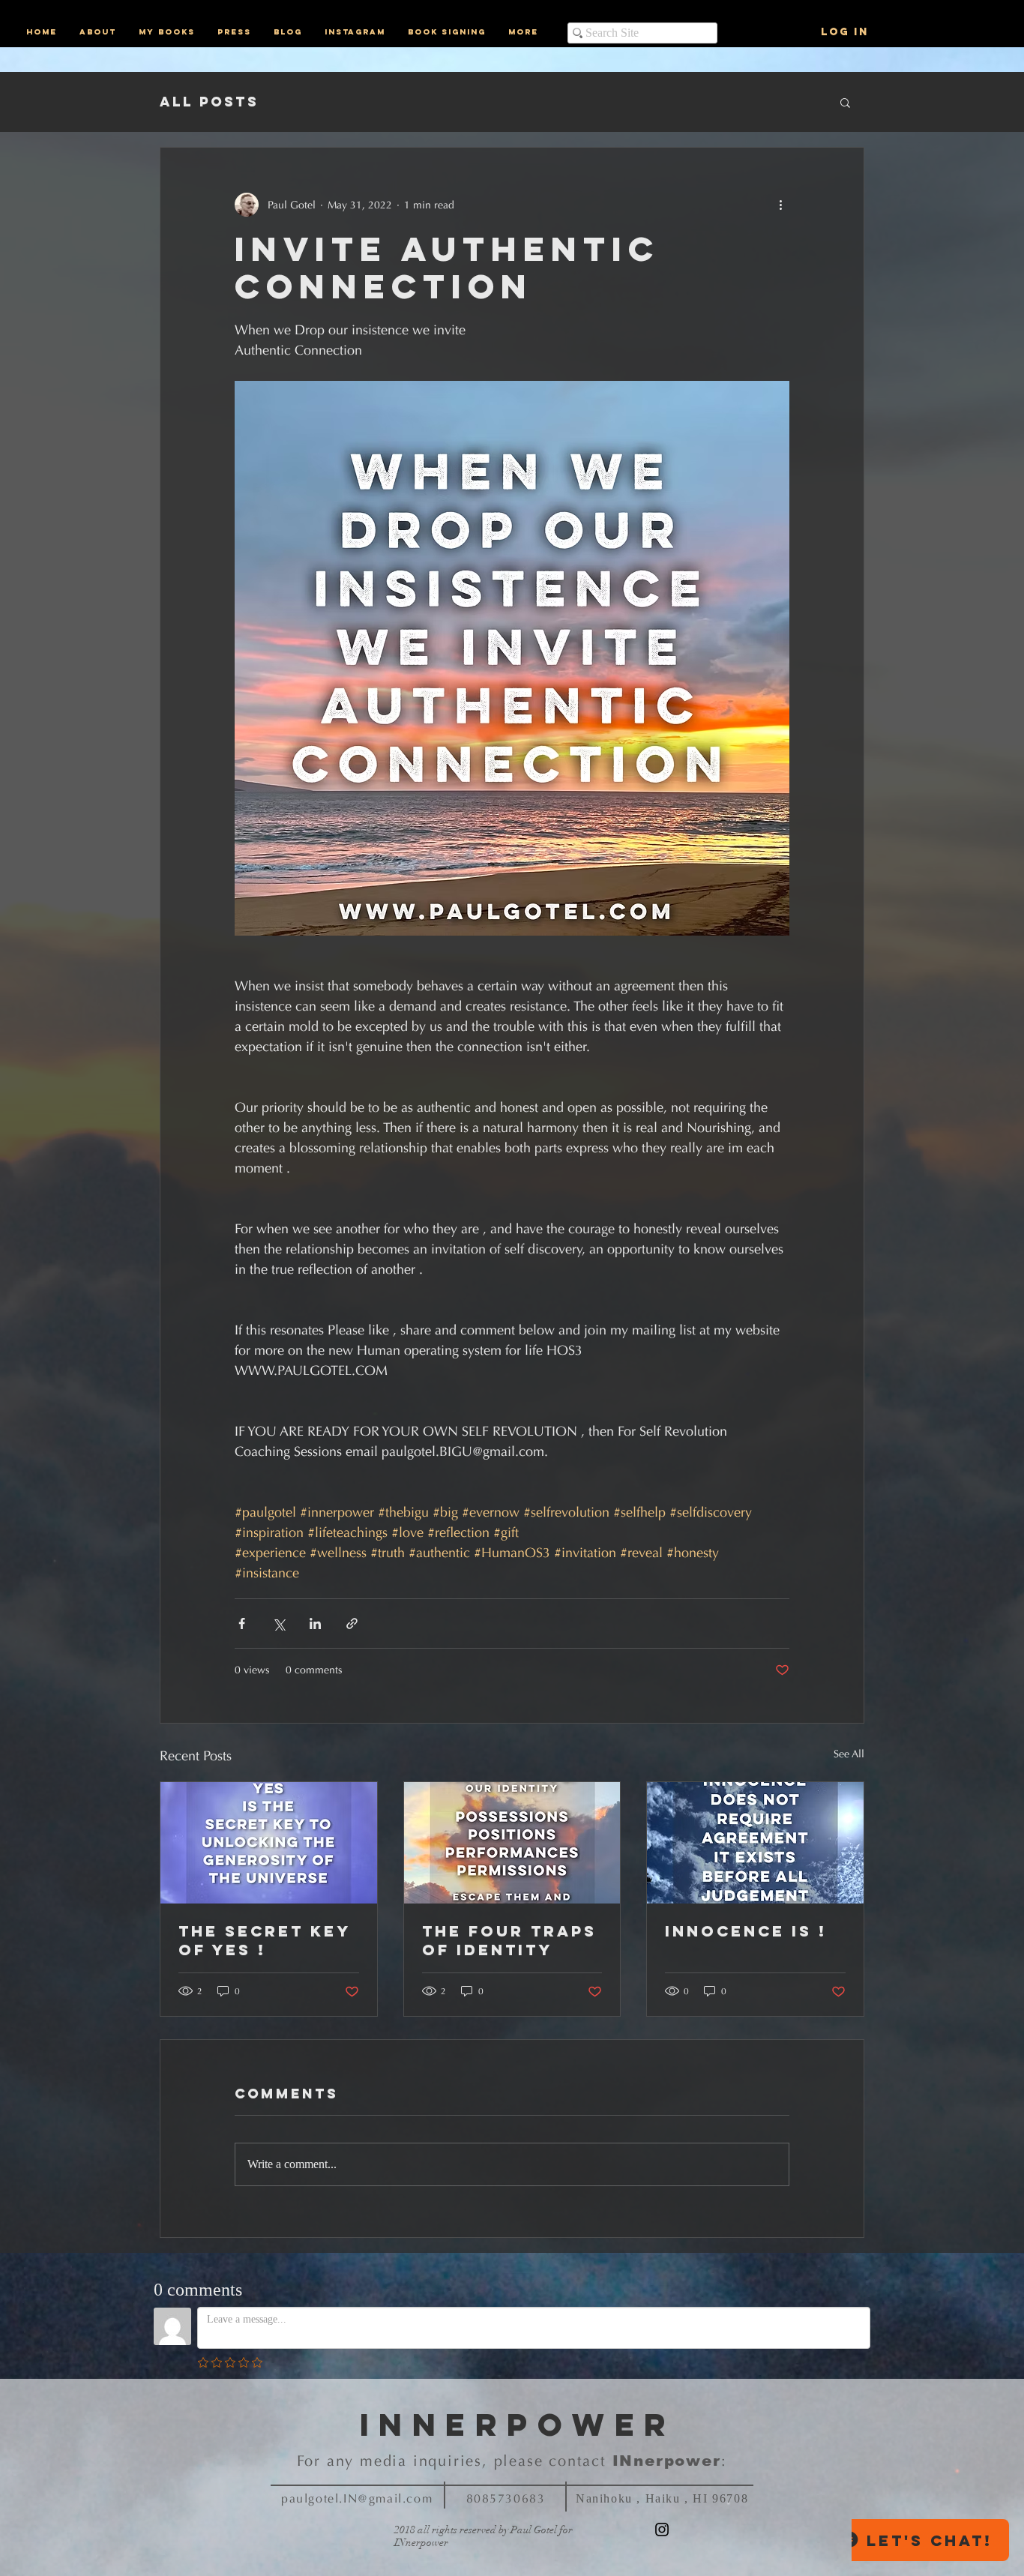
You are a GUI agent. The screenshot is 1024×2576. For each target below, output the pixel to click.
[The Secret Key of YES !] (269, 1843)
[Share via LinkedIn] (315, 1623)
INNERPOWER (518, 2425)
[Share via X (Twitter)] (278, 1623)
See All (849, 1754)
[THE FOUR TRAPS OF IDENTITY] (512, 1843)
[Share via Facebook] (242, 1623)
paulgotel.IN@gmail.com (357, 2498)
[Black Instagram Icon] (662, 2530)
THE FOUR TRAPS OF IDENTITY (509, 1940)
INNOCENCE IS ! (746, 1931)
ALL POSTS (209, 102)
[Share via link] (352, 1623)
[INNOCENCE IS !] (755, 1843)
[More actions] (780, 205)
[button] (845, 102)
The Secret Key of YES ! (264, 1940)
